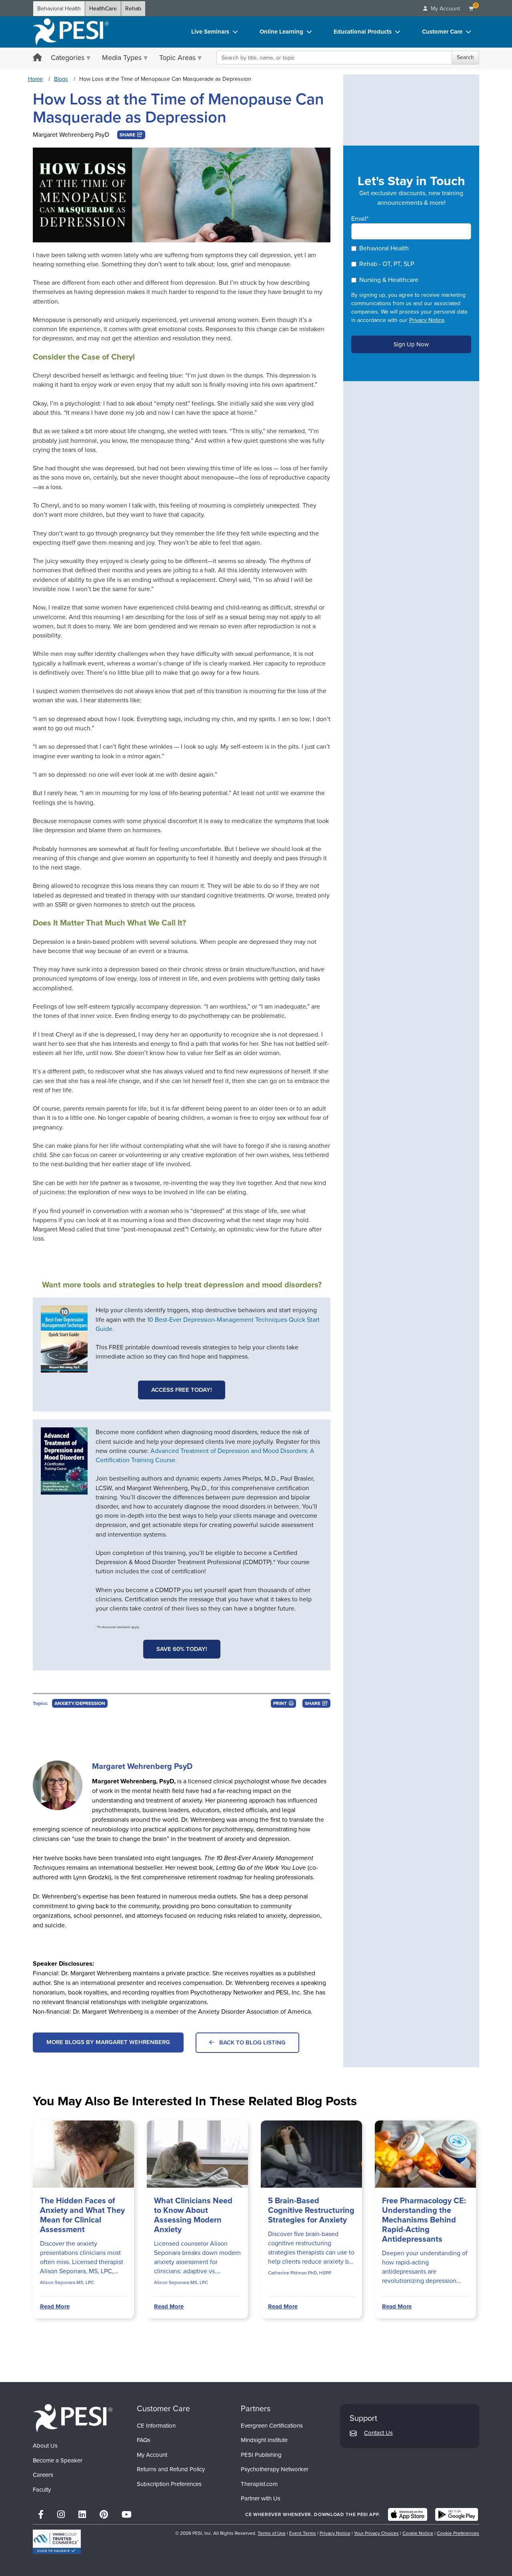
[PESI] (73, 2418)
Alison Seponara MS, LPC (67, 2282)
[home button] (37, 58)
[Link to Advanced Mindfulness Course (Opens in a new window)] (64, 1461)
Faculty (42, 2490)
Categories (68, 58)
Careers (43, 2475)
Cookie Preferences (458, 2533)
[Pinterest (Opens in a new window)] (104, 2515)
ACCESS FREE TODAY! (182, 1390)
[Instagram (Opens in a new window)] (61, 2515)
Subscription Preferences (169, 2484)
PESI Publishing (261, 2455)
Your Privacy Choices (376, 2533)
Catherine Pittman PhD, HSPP (300, 2273)
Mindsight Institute (264, 2440)
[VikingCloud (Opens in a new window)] (57, 2542)
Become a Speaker (58, 2460)
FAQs (144, 2440)
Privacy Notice (427, 320)
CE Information (156, 2426)
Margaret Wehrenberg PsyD (71, 135)
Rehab (133, 9)
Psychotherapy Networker (275, 2469)
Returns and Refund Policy (171, 2469)
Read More (55, 2306)
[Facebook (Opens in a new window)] (41, 2515)
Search (465, 57)
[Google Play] (457, 2514)
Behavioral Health (59, 9)
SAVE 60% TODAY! (182, 1649)
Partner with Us (261, 2498)
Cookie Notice (418, 2533)
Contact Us (378, 2433)
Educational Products (363, 32)
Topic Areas (177, 58)
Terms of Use (272, 2533)
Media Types (122, 58)
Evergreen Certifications (272, 2426)
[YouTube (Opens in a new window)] (127, 2515)
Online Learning (281, 32)
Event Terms (303, 2533)
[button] (131, 135)
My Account (152, 2455)
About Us (45, 2446)
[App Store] (408, 2514)
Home (35, 79)
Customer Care (442, 32)
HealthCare (103, 9)
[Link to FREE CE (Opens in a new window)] (64, 1339)
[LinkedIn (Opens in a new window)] (82, 2515)
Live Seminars (210, 32)
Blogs (61, 79)
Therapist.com (259, 2484)
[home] (71, 32)
